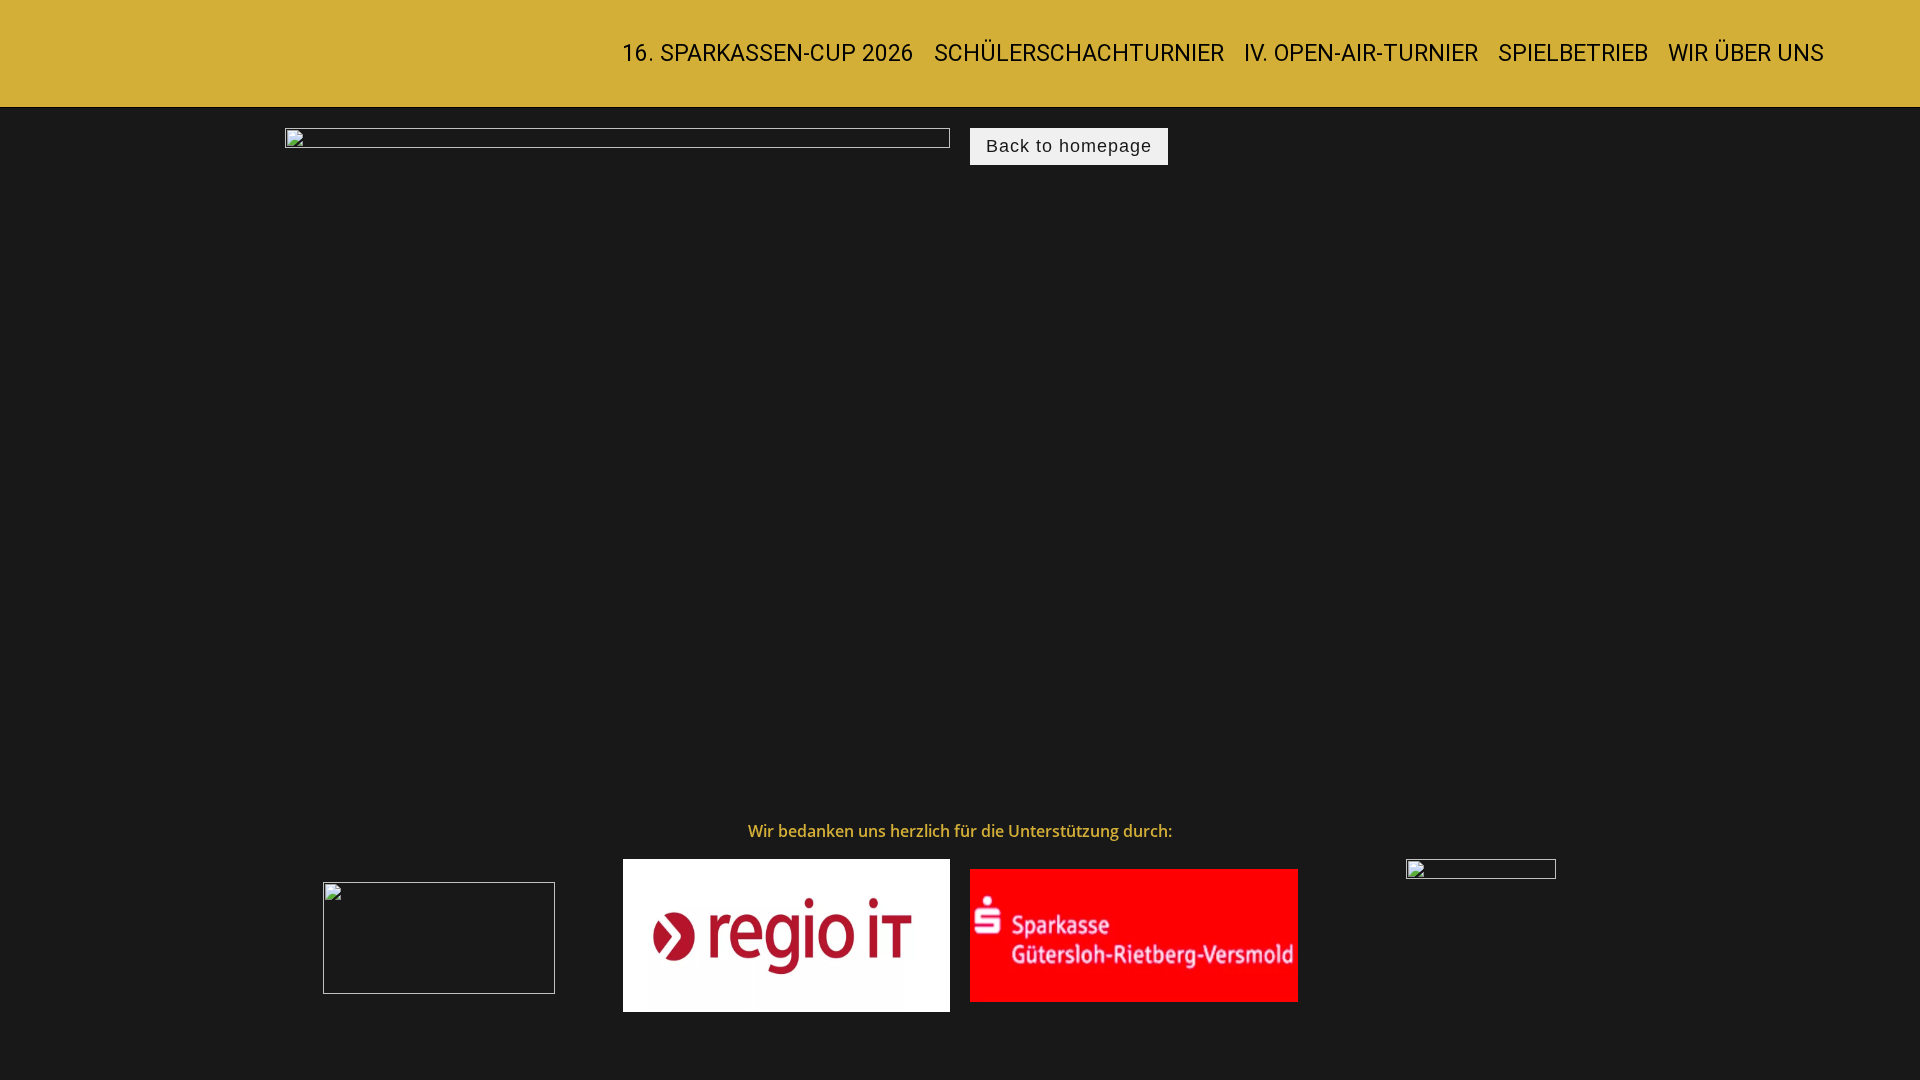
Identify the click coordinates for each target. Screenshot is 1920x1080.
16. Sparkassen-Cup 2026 (768, 54)
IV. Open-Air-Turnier (1361, 54)
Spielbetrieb (1573, 54)
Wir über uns (1746, 54)
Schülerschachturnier (1079, 54)
